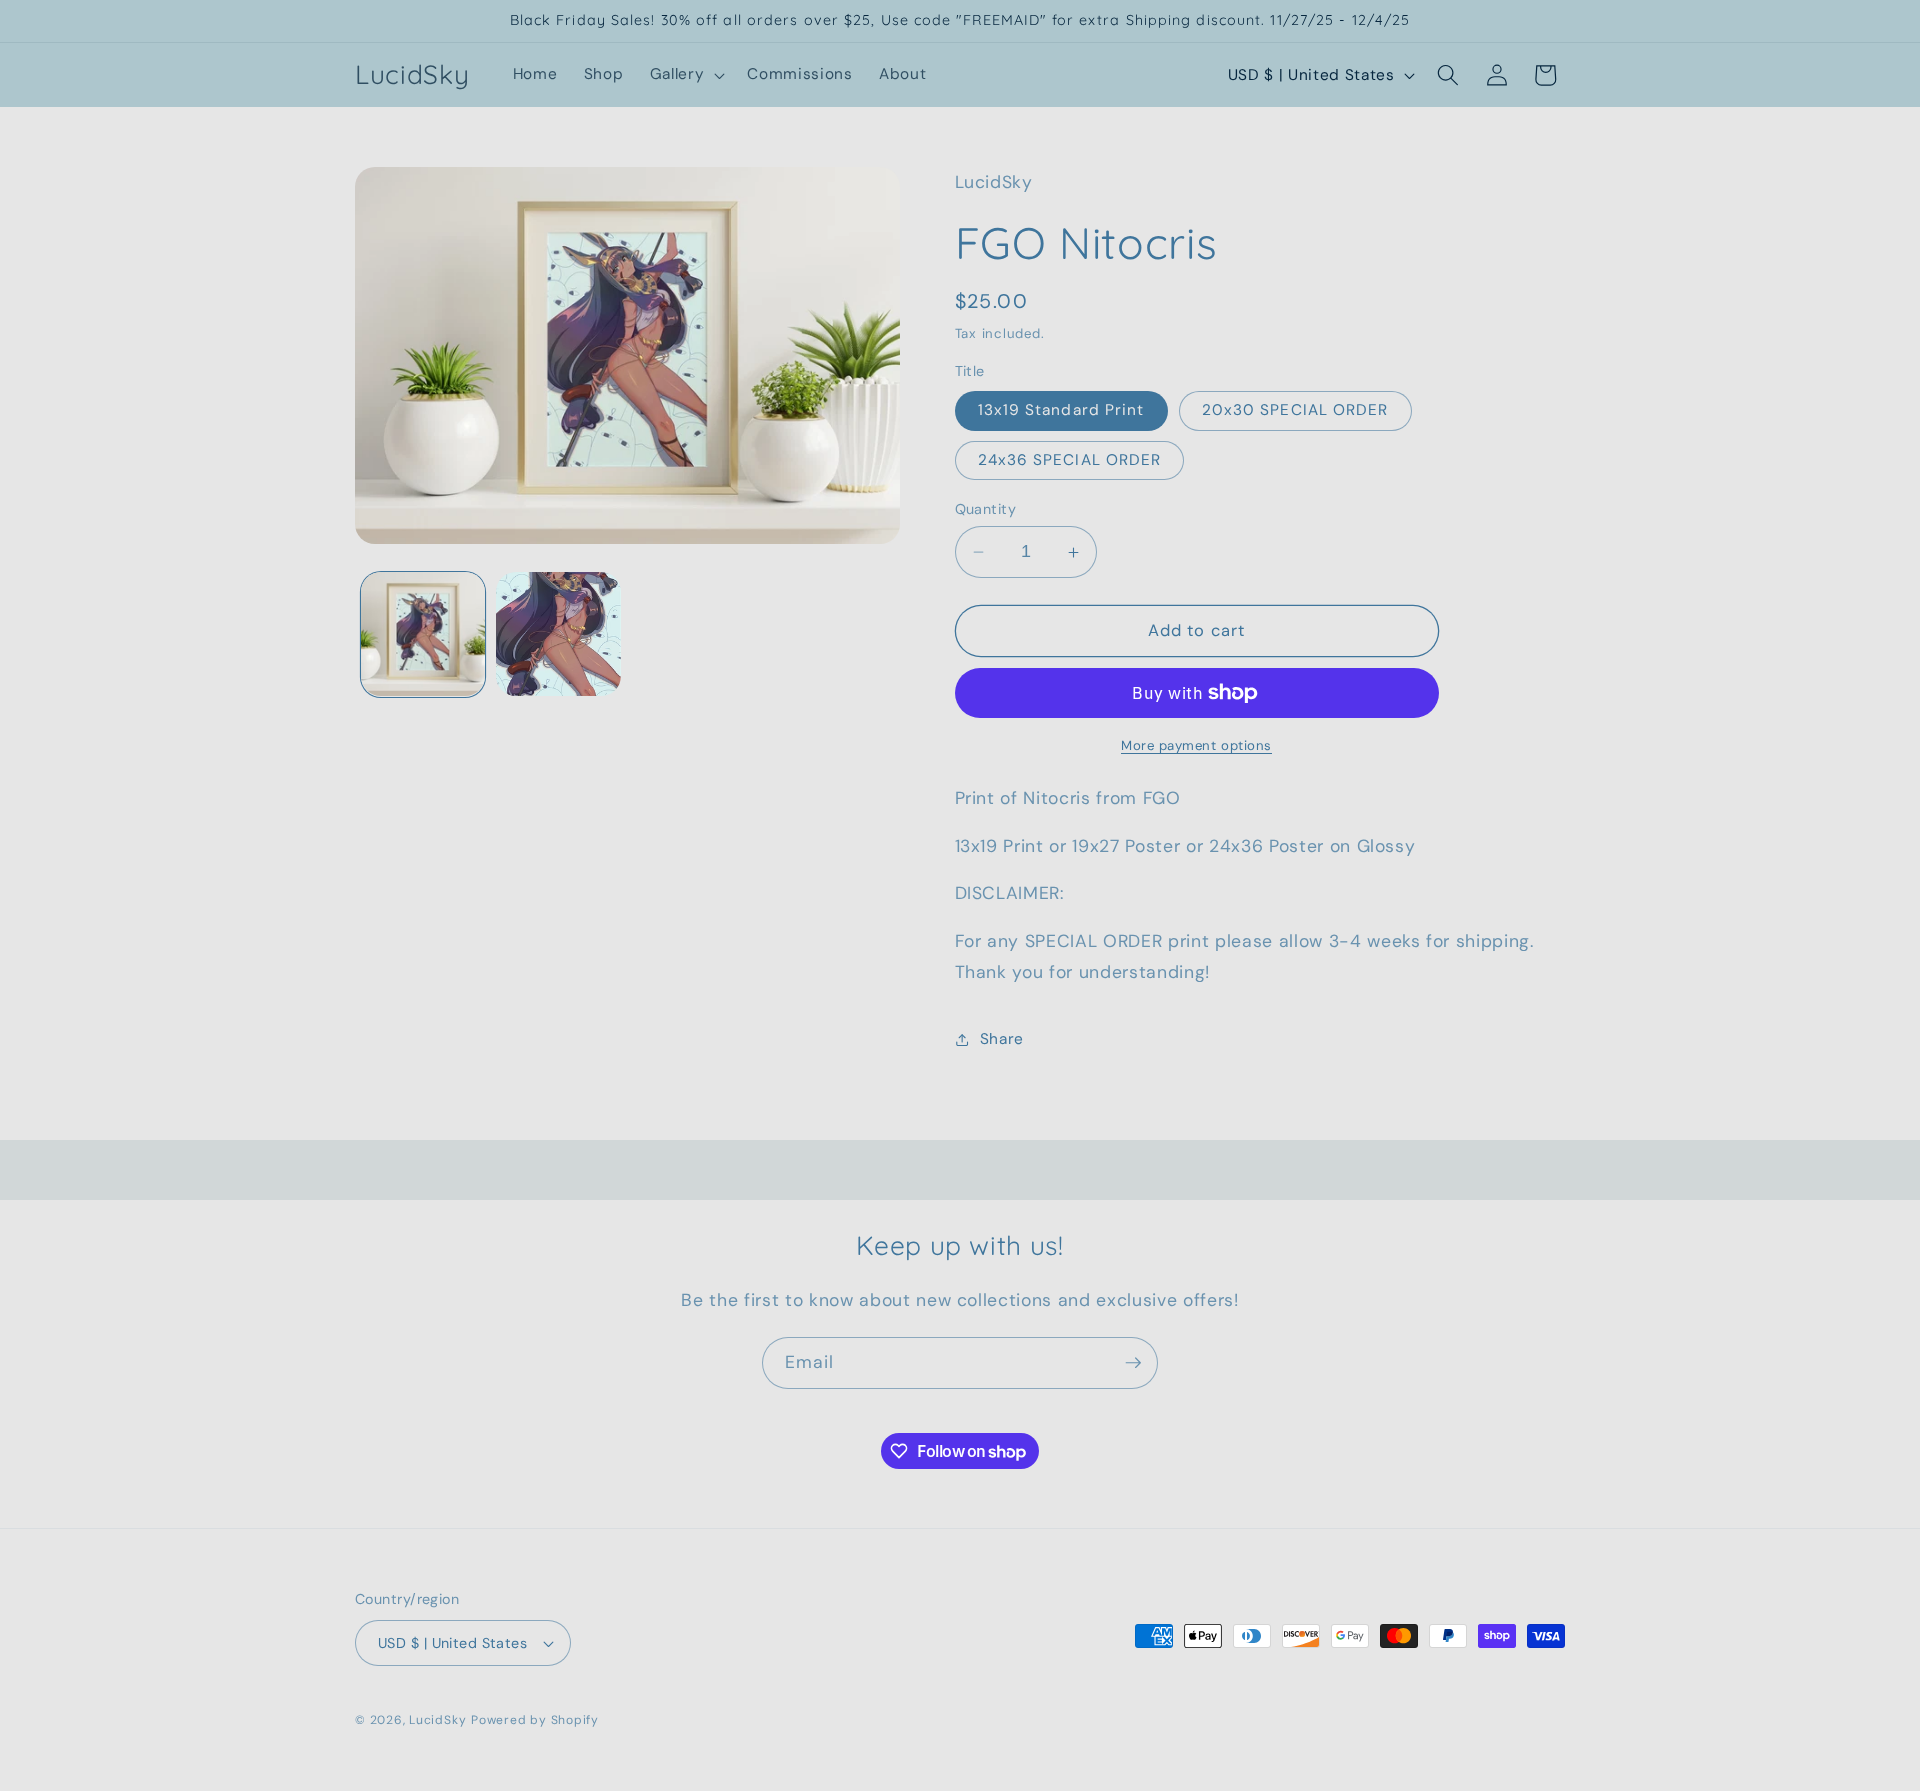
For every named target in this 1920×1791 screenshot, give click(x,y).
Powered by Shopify (535, 1720)
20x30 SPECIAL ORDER (1295, 411)
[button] (686, 75)
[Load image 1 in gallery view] (423, 634)
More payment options (1196, 745)
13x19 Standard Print (1061, 411)
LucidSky (437, 1720)
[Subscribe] (1133, 1363)
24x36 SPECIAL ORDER (1070, 460)
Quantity (986, 509)
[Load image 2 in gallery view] (558, 634)
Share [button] (1002, 1039)
